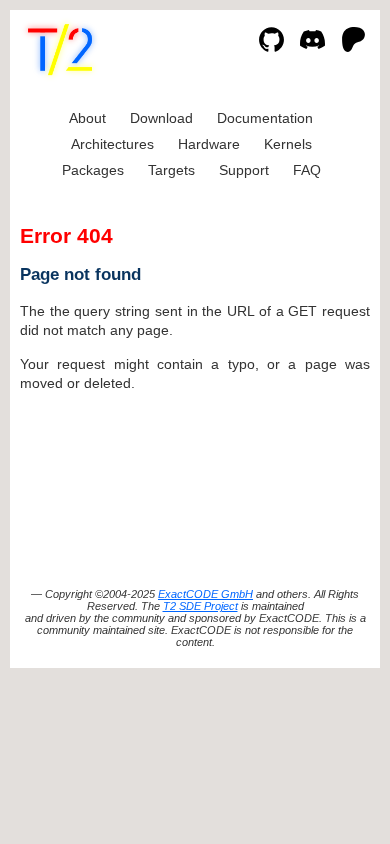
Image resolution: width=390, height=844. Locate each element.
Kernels (288, 144)
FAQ (307, 170)
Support (244, 170)
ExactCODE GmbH (205, 594)
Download (161, 118)
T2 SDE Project (200, 606)
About (87, 118)
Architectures (112, 144)
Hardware (209, 144)
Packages (93, 170)
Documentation (265, 118)
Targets (171, 170)
